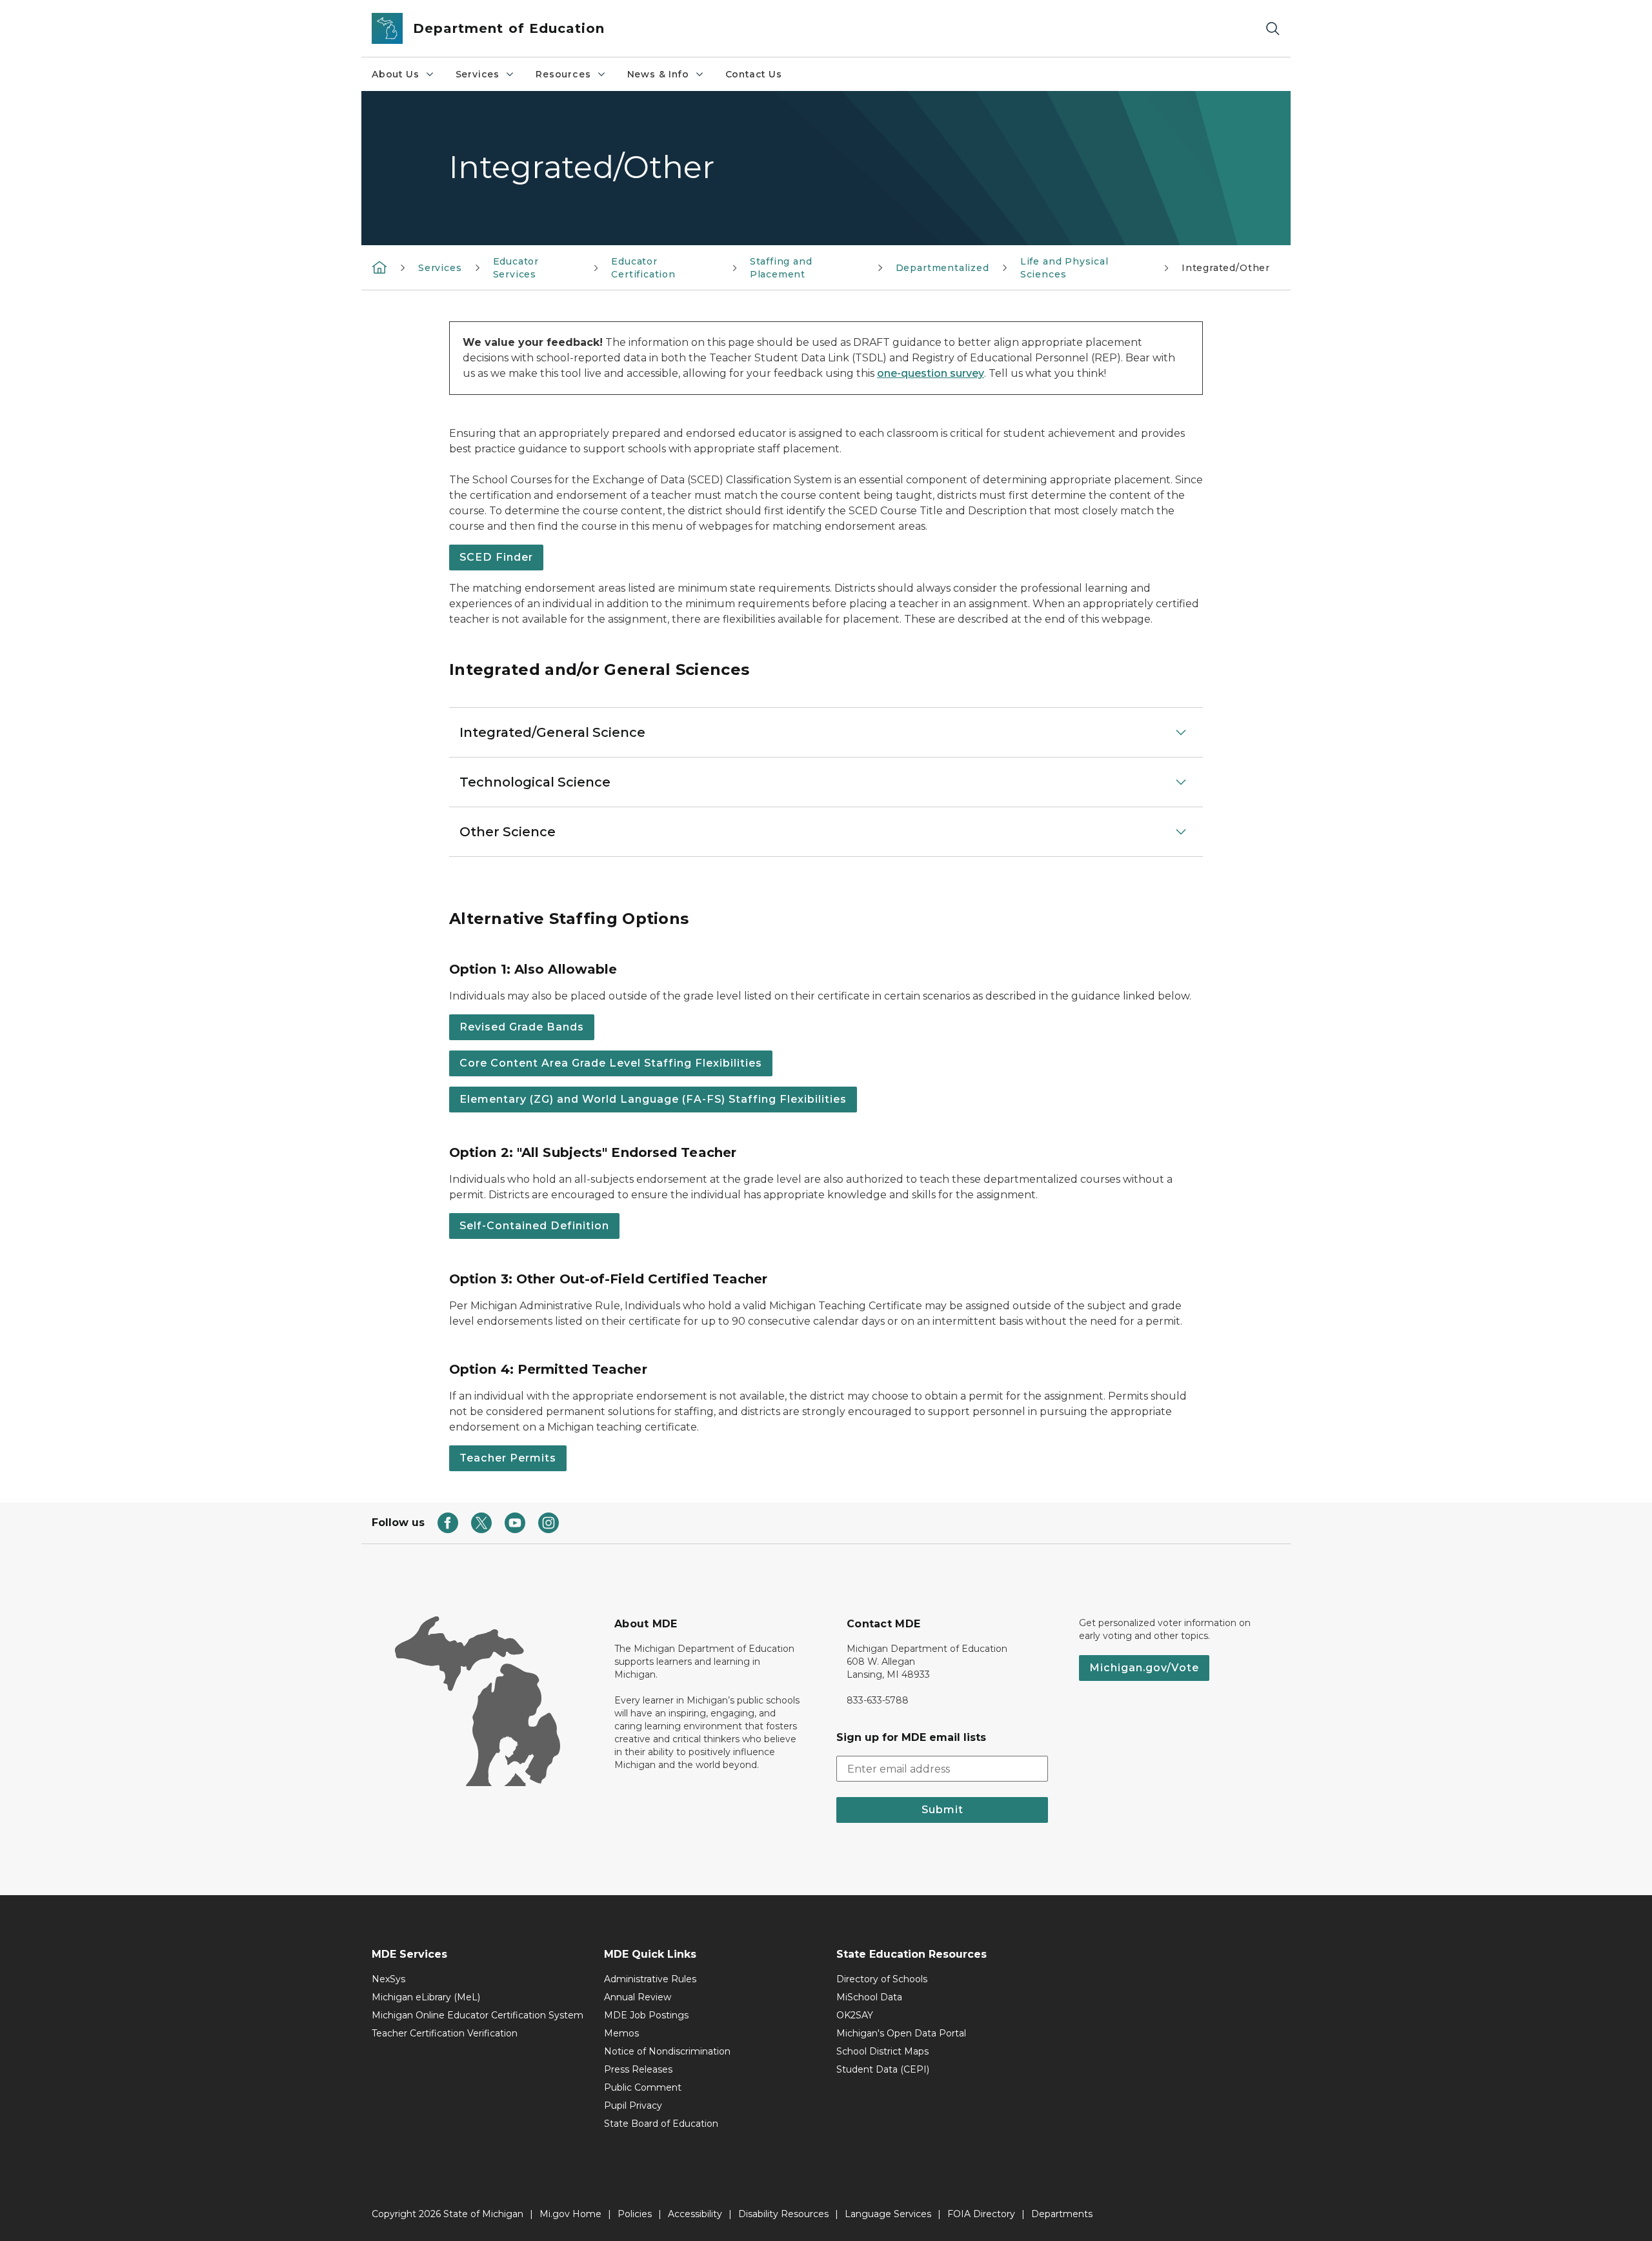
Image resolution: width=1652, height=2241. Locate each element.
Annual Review (638, 1997)
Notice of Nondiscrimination (667, 2051)
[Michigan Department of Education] (379, 267)
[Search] (1273, 29)
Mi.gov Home (570, 2214)
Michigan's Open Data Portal (901, 2033)
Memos (621, 2033)
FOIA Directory (981, 2214)
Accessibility (695, 2214)
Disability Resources (783, 2214)
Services (478, 74)
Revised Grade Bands (522, 1027)
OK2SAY (855, 2015)
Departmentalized (942, 268)
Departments (1062, 2214)
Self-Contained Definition (534, 1226)
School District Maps (882, 2051)
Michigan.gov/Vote (1144, 1668)
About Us (396, 74)
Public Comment (643, 2087)
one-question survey (931, 373)
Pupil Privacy (633, 2105)
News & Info (658, 74)
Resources (563, 74)
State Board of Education (661, 2124)
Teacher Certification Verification (445, 2033)
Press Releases (638, 2069)
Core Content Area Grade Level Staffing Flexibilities (611, 1063)
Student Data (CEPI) (883, 2069)
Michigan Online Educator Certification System (478, 2015)
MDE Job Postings (646, 2015)
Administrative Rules (650, 1979)
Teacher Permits (508, 1458)
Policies (635, 2214)
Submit (942, 1810)
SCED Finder (496, 557)
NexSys (388, 1979)
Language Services (888, 2214)
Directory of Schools (882, 1979)
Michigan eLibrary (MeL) (426, 1997)
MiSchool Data (869, 1997)
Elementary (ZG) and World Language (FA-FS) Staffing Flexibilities (653, 1099)
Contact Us (754, 74)
